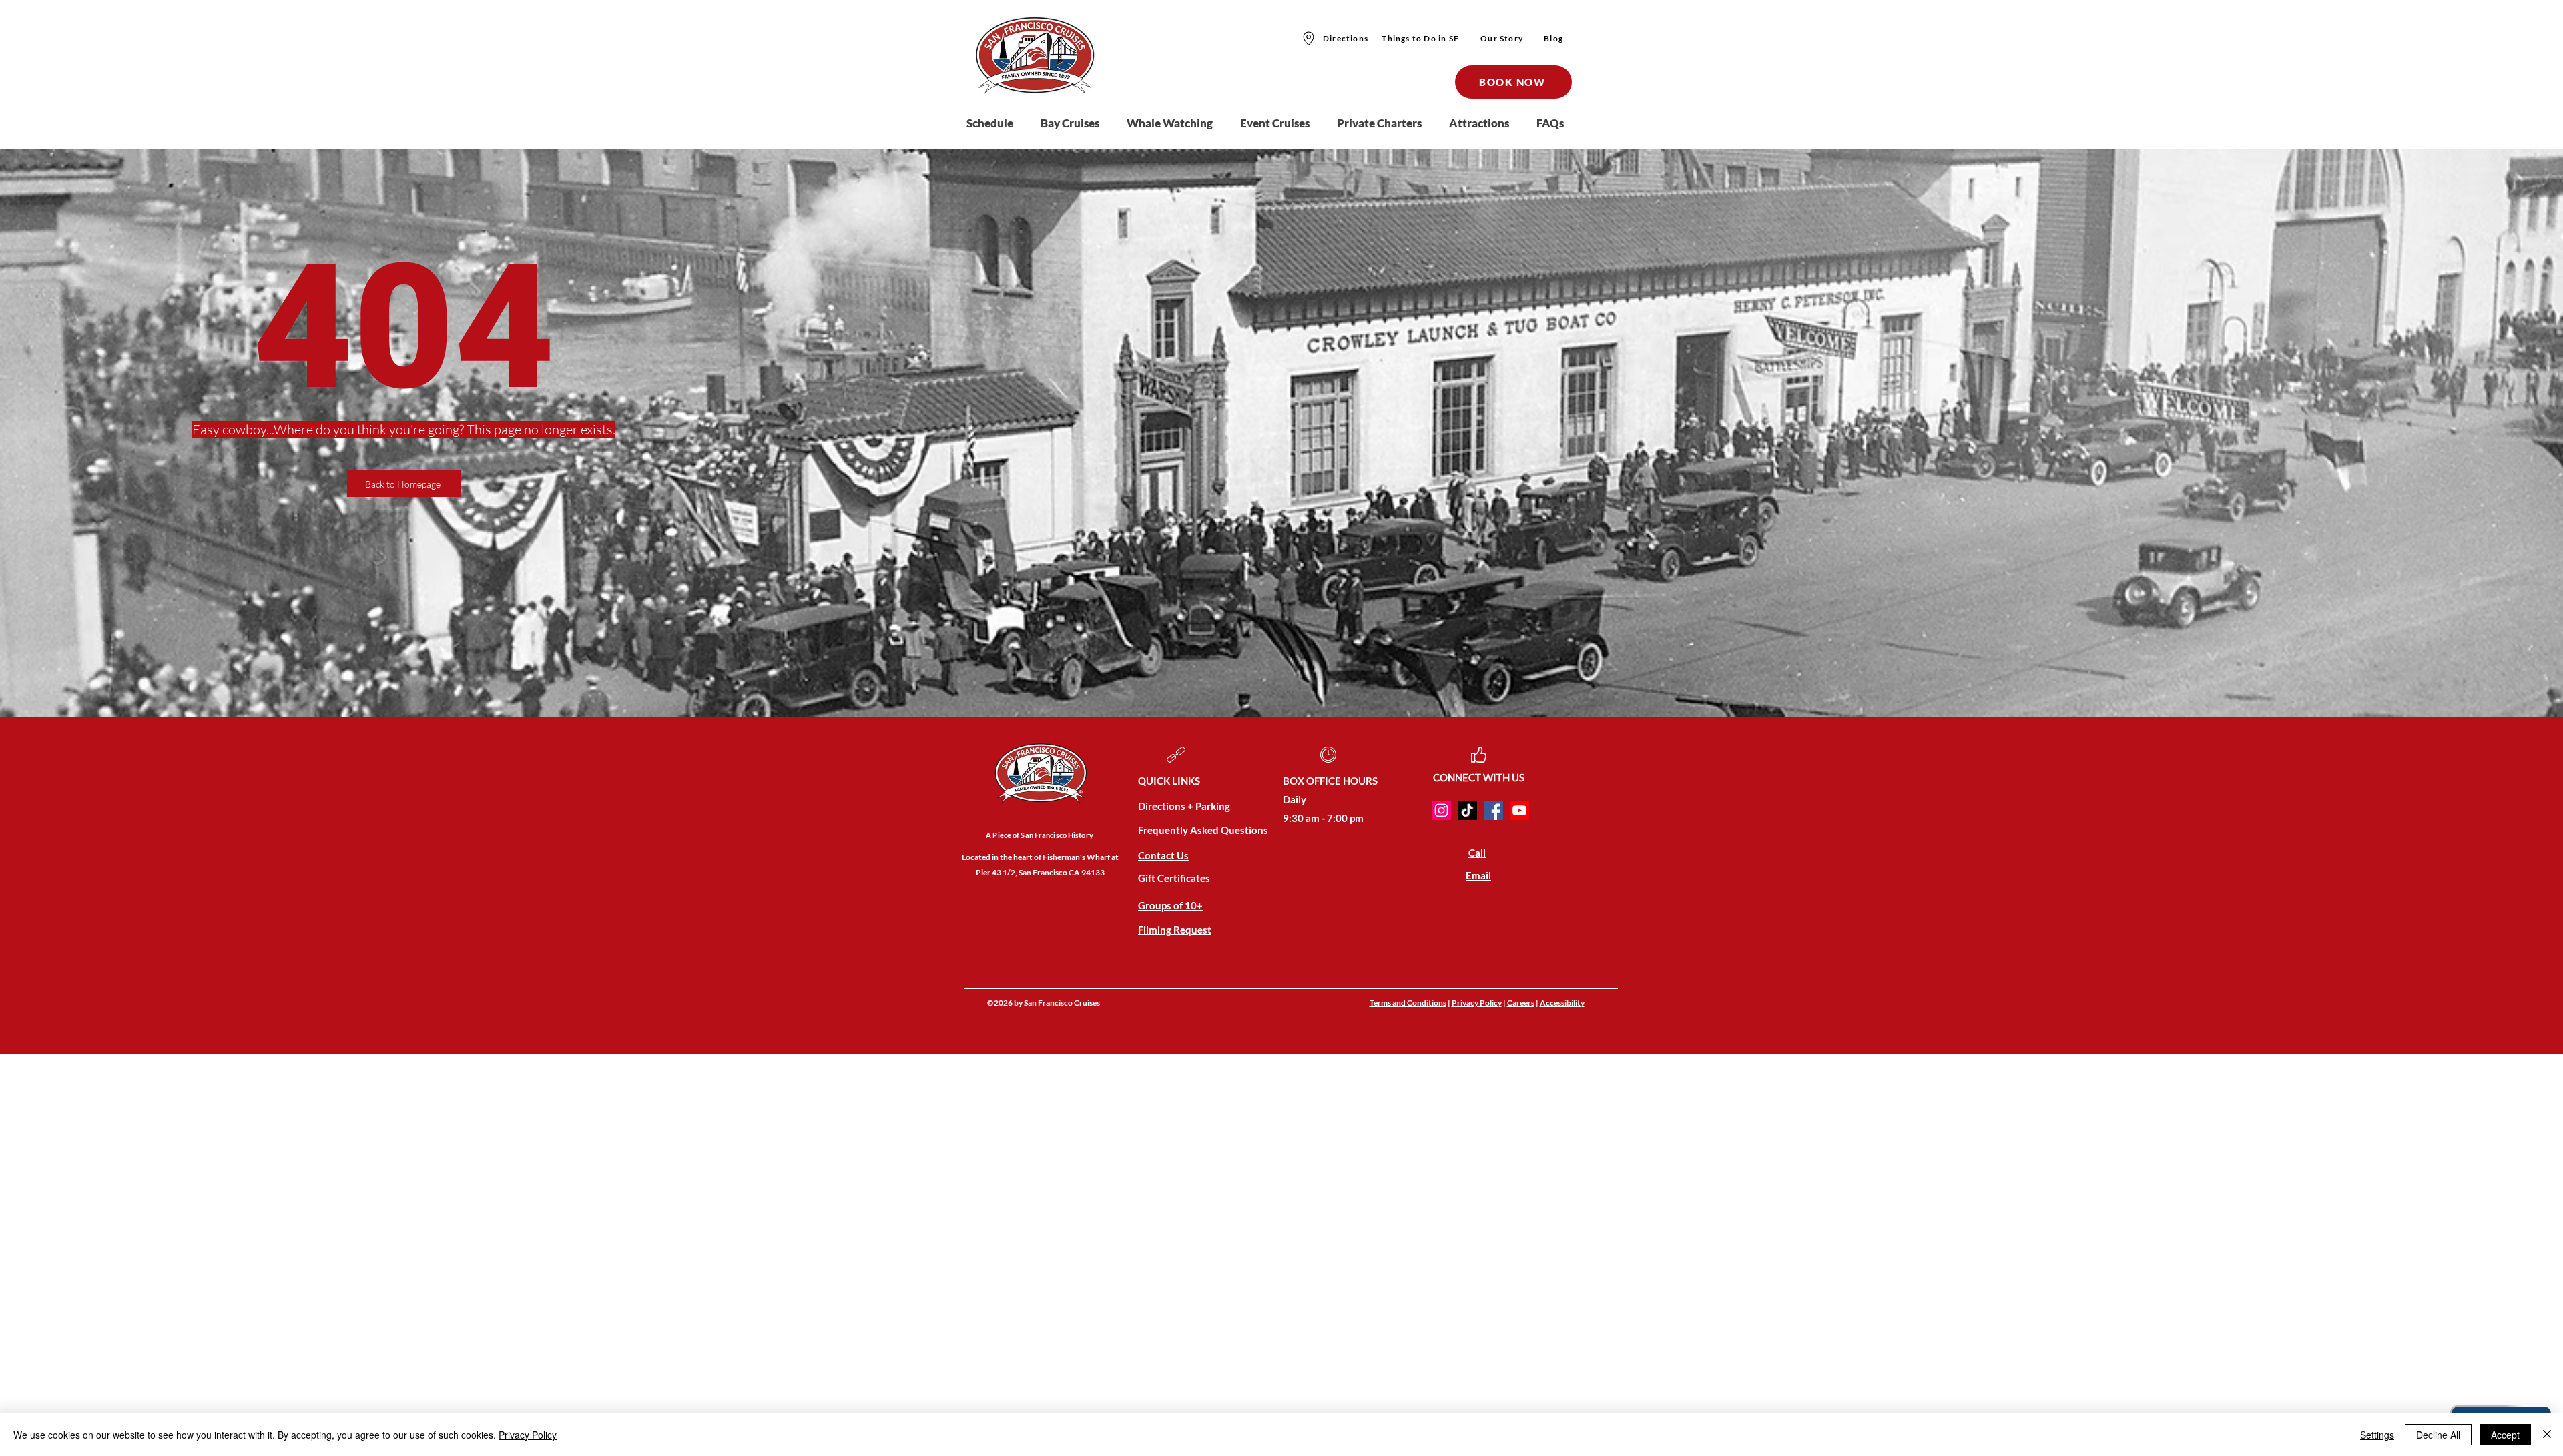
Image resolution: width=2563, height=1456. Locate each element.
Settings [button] (2377, 1435)
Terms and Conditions (1408, 1003)
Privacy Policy (1477, 1003)
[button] (1077, 123)
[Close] (2547, 1435)
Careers (1521, 1003)
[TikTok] (1467, 810)
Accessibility (1562, 1003)
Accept (2505, 1435)
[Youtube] (1519, 810)
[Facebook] (1493, 810)
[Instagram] (1441, 810)
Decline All (2438, 1435)
